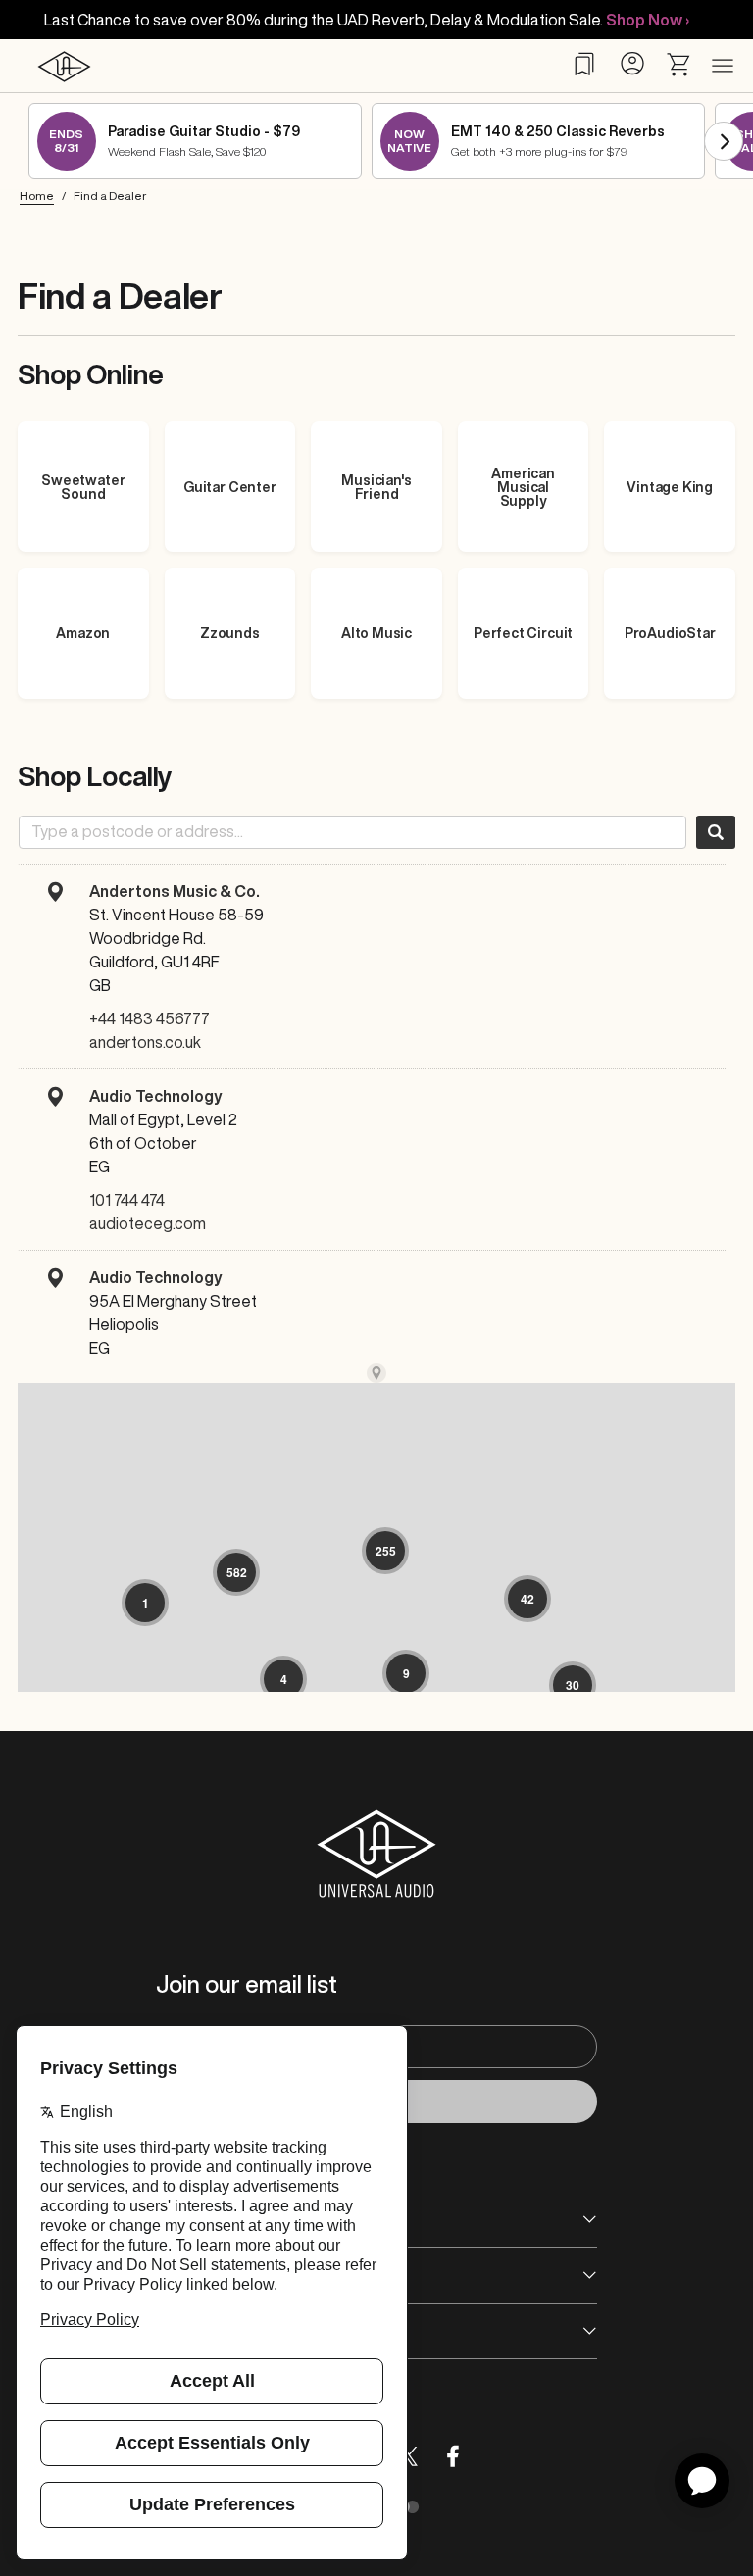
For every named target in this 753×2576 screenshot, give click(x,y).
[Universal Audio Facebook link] (453, 2456)
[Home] (64, 66)
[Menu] (723, 67)
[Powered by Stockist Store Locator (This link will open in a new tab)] (376, 1373)
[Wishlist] (584, 64)
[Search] (716, 832)
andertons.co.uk (145, 1042)
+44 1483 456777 (150, 1018)
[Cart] (679, 65)
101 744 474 (127, 1200)
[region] (376, 1628)
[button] (145, 1603)
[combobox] (352, 832)
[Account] (632, 63)
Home (37, 196)
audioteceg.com (148, 1223)
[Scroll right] (724, 141)
